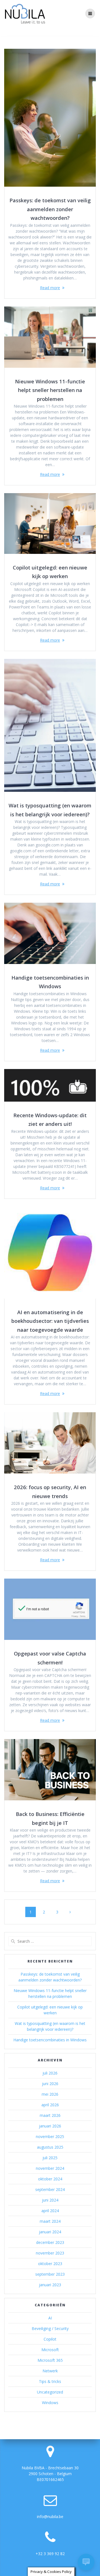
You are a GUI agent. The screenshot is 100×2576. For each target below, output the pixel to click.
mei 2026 (50, 2094)
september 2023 (50, 2274)
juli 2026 (50, 2073)
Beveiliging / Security (50, 2328)
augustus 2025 (50, 2147)
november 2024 (50, 2168)
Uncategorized (50, 2392)
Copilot (50, 2339)
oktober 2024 (50, 2179)
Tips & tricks (50, 2381)
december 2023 (50, 2242)
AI (50, 2318)
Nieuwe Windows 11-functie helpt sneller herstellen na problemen (50, 390)
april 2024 (50, 2211)
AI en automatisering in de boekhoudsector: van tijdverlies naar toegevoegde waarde (50, 1321)
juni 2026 (50, 2084)
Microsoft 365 (50, 2360)
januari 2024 (50, 2232)
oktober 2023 (50, 2264)
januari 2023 (50, 2285)
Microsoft (50, 2350)
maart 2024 (50, 2221)
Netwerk (50, 2371)
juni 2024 (50, 2200)
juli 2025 (50, 2158)
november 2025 (50, 2136)
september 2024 (50, 2189)
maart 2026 (50, 2115)
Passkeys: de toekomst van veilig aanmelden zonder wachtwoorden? (50, 209)
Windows (50, 2403)
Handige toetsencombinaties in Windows (50, 2040)
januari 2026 (50, 2126)
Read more (50, 288)
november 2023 (50, 2253)
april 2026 (50, 2105)
